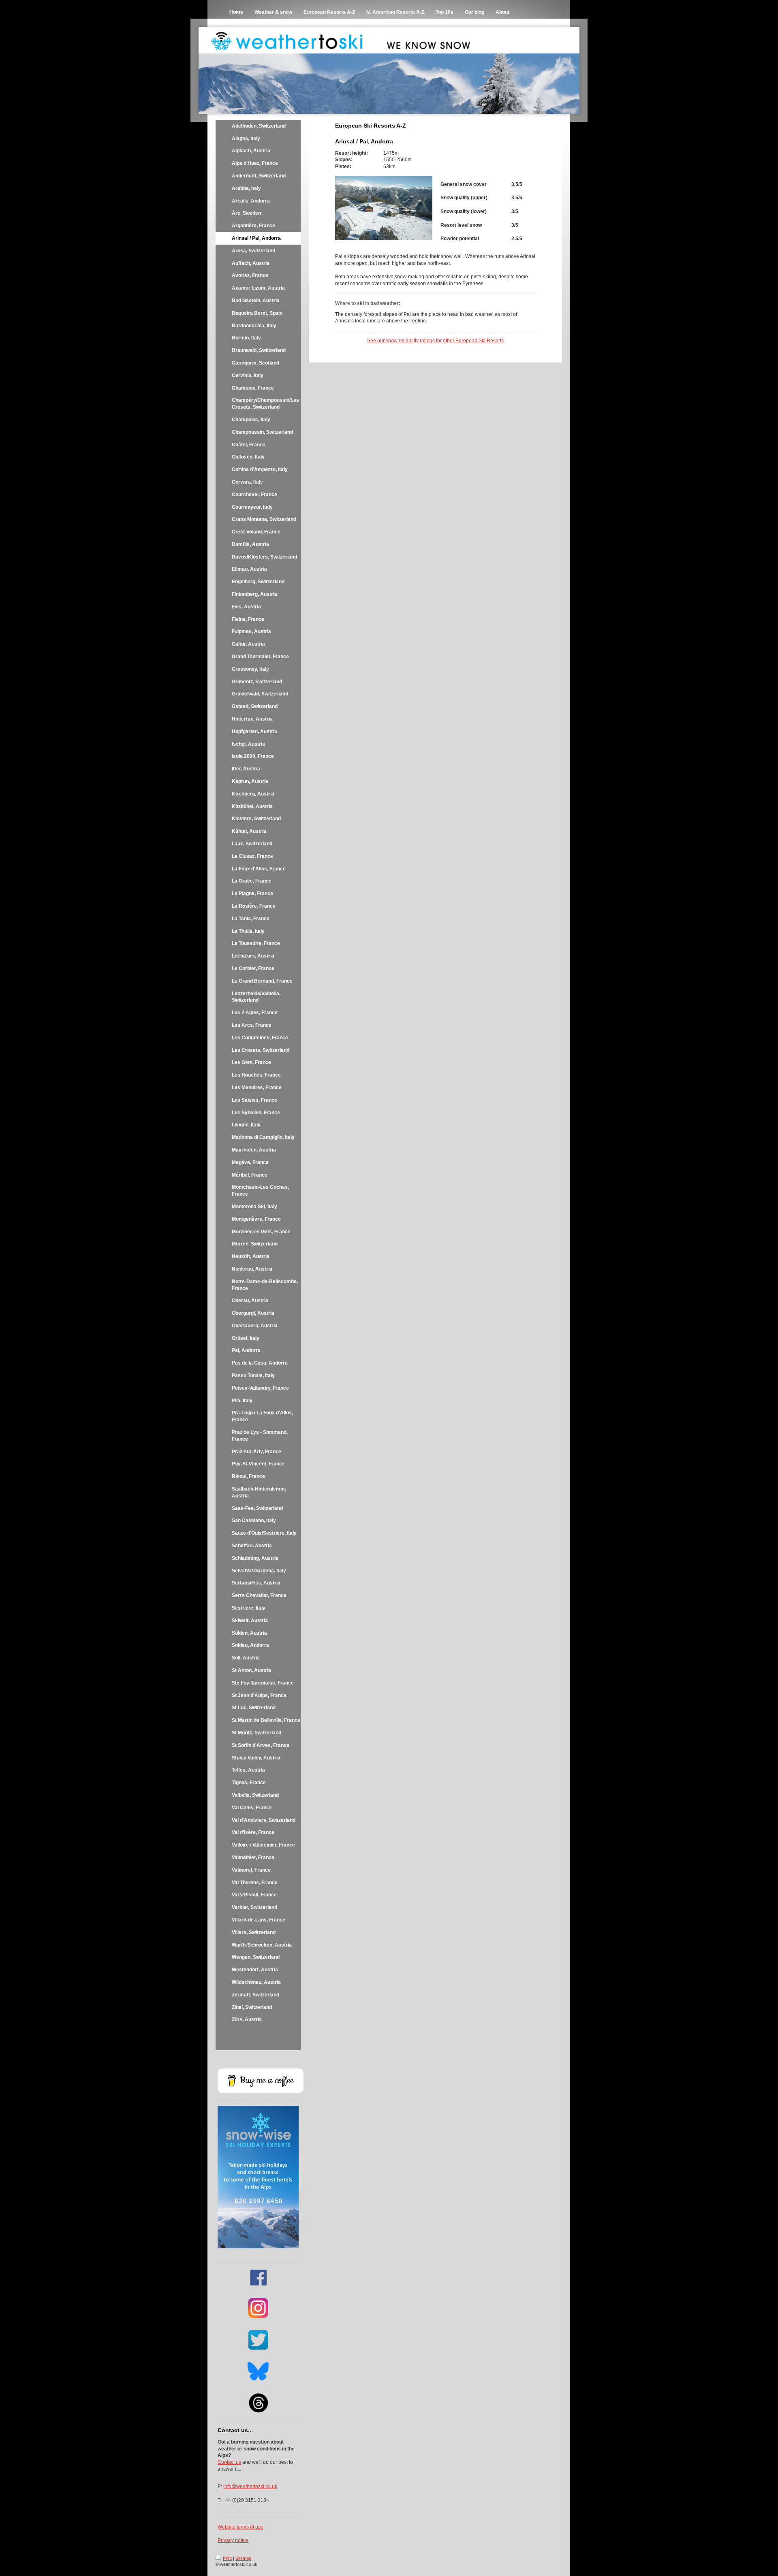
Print (227, 2558)
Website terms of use (240, 2527)
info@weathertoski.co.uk (250, 2486)
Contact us (229, 2462)
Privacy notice (233, 2540)
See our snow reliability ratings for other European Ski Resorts (435, 341)
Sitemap (243, 2558)
